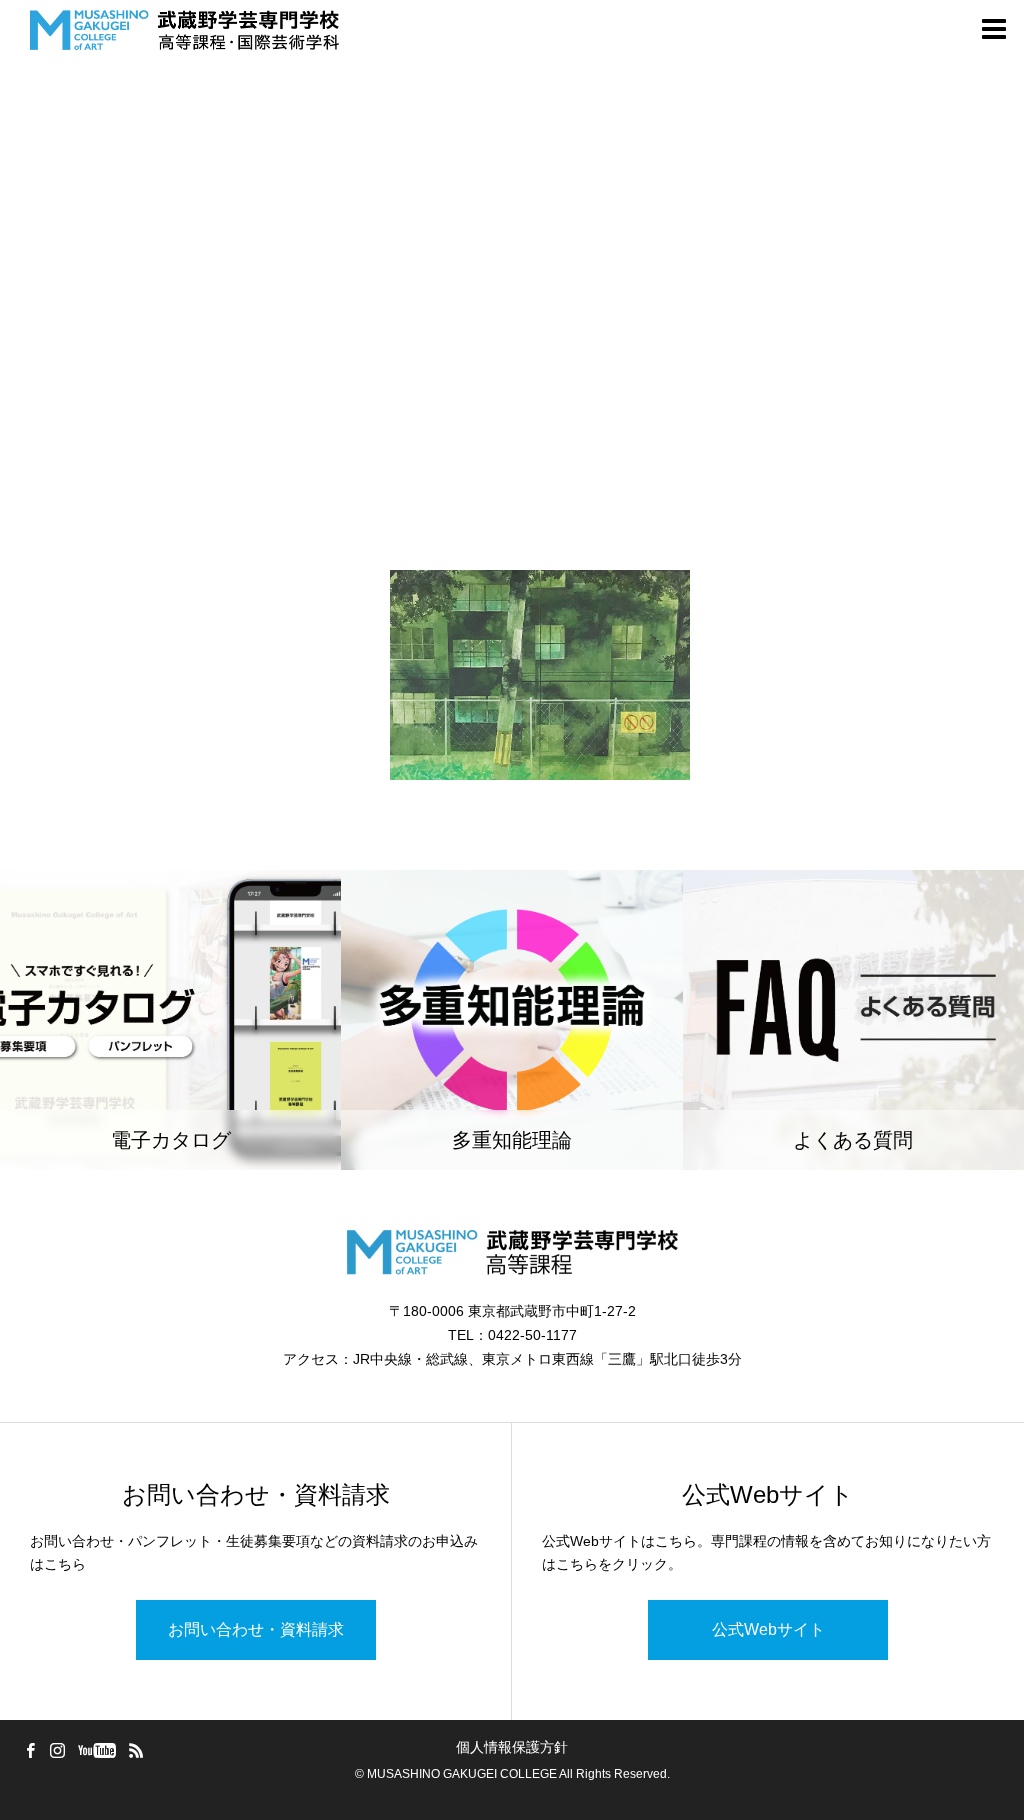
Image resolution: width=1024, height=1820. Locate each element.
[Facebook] (30, 1750)
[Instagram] (57, 1750)
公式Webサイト (768, 1629)
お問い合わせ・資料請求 (256, 1629)
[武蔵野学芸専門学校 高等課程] (184, 30)
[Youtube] (96, 1750)
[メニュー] (994, 30)
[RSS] (136, 1750)
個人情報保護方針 (512, 1747)
